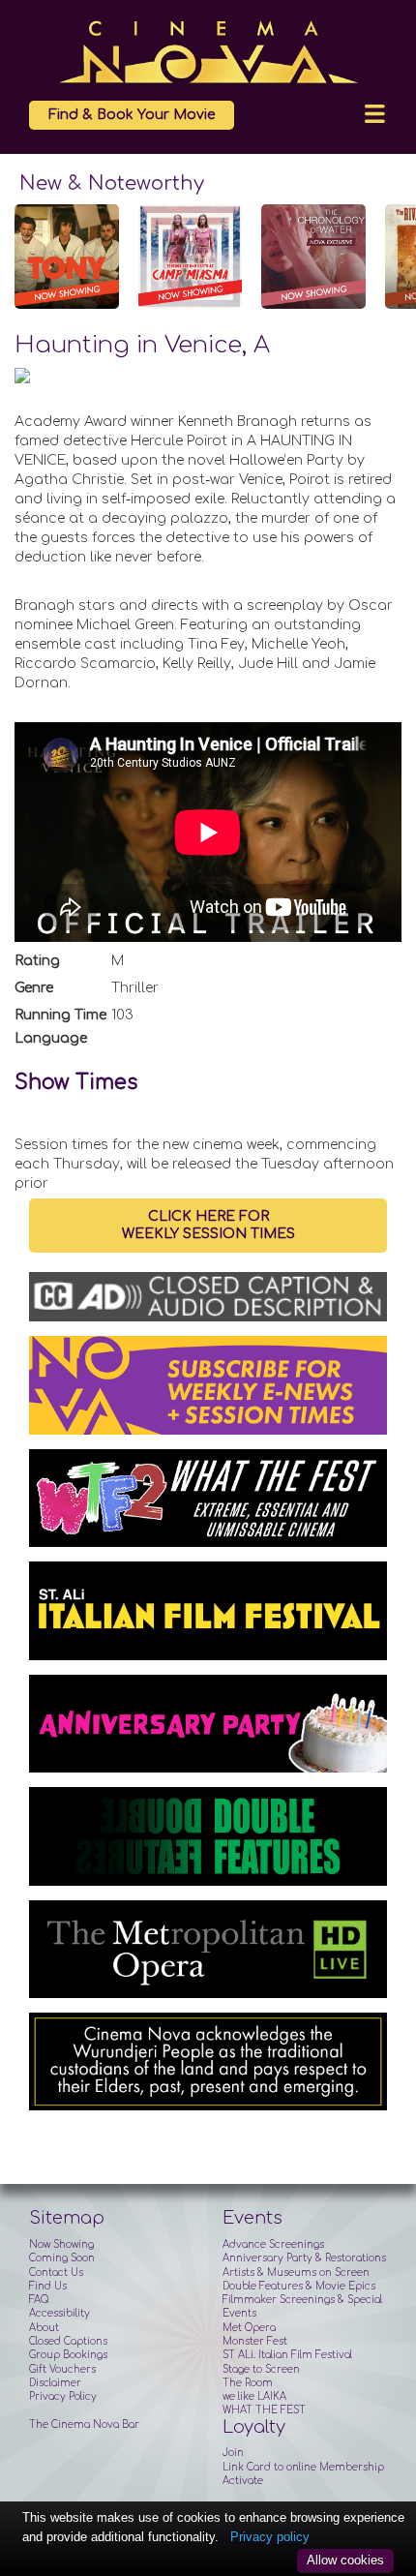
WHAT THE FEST (264, 2410)
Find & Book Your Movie (132, 115)
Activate (243, 2481)
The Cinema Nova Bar (84, 2424)
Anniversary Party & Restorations (304, 2258)
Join (233, 2453)
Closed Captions (68, 2341)
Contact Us (56, 2273)
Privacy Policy (63, 2396)
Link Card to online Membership (303, 2467)
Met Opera (249, 2328)
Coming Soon (62, 2258)
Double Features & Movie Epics (299, 2286)
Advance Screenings (273, 2244)
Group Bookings (68, 2355)
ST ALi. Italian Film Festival (287, 2355)
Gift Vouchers (62, 2369)
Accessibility (59, 2313)
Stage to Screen (261, 2369)
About (44, 2328)
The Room (248, 2383)
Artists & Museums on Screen (296, 2273)
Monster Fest (255, 2341)
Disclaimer (55, 2383)
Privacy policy (270, 2537)
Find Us (48, 2286)
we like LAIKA (254, 2396)
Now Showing (61, 2244)
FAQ (39, 2300)
